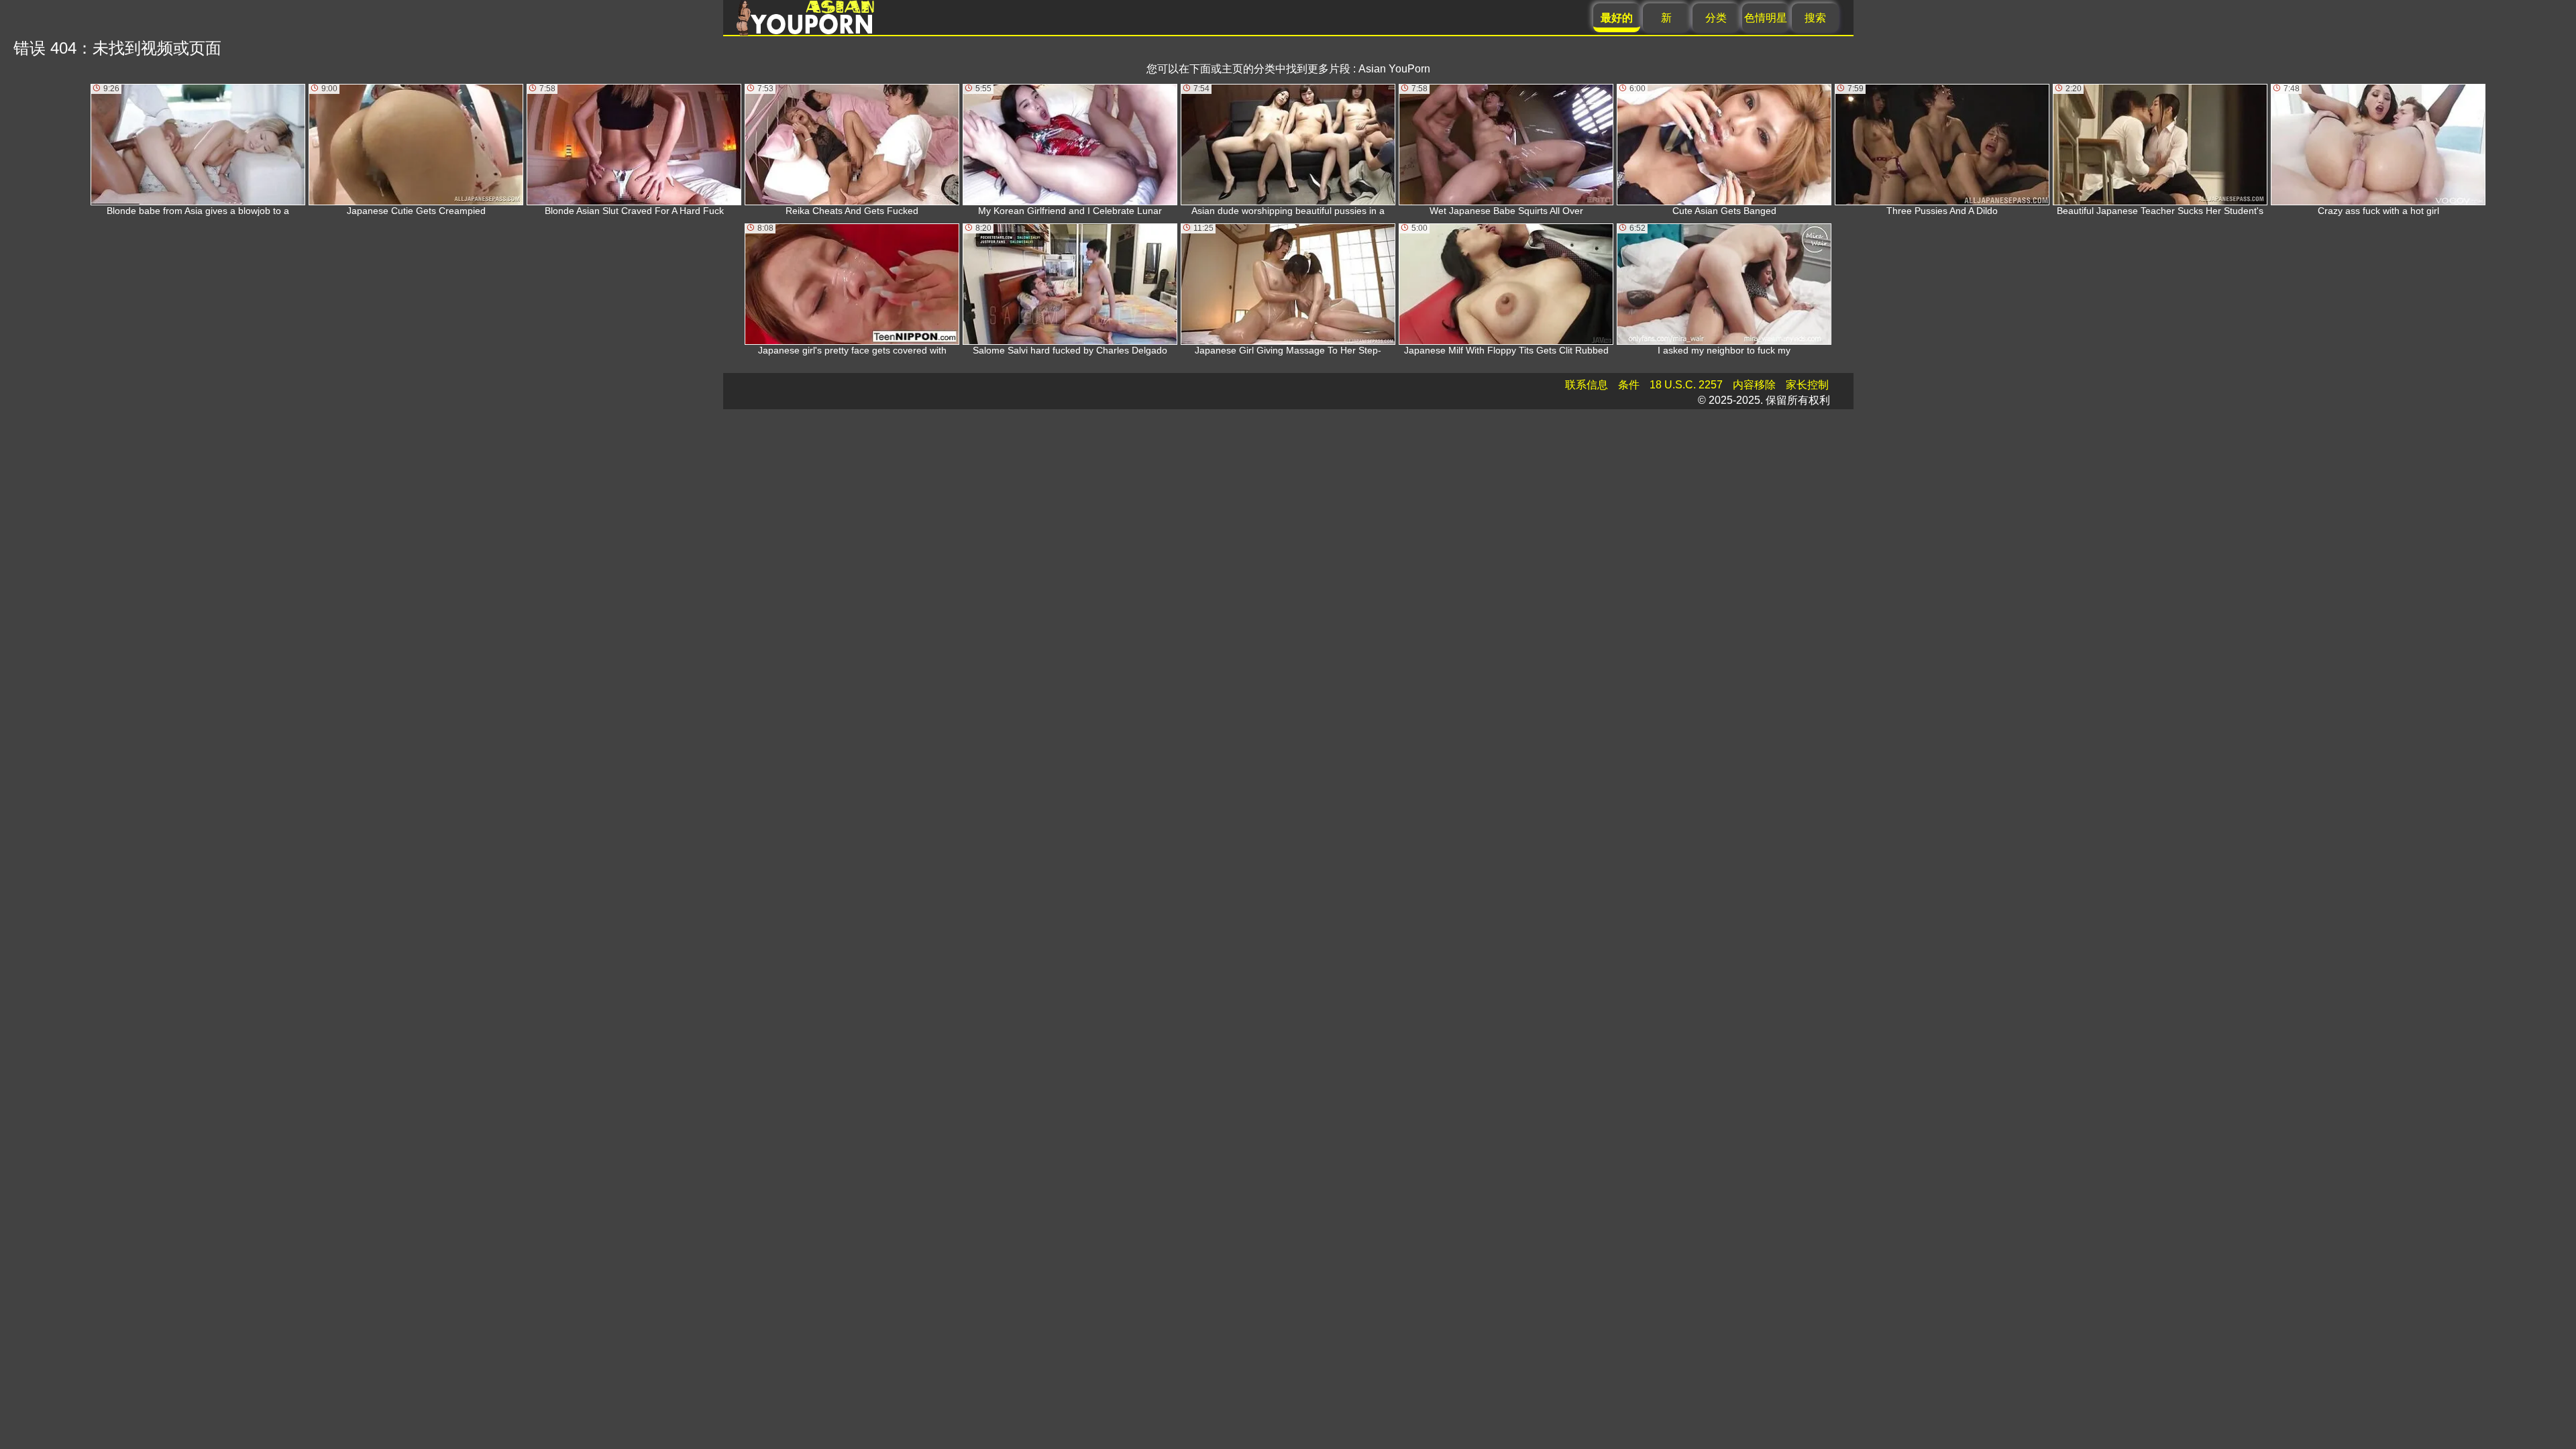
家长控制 (1807, 385)
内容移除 (1754, 385)
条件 (1629, 385)
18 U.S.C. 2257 (1686, 385)
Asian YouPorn (1394, 69)
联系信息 (1587, 385)
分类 (1716, 18)
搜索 (1815, 18)
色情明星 (1766, 18)
